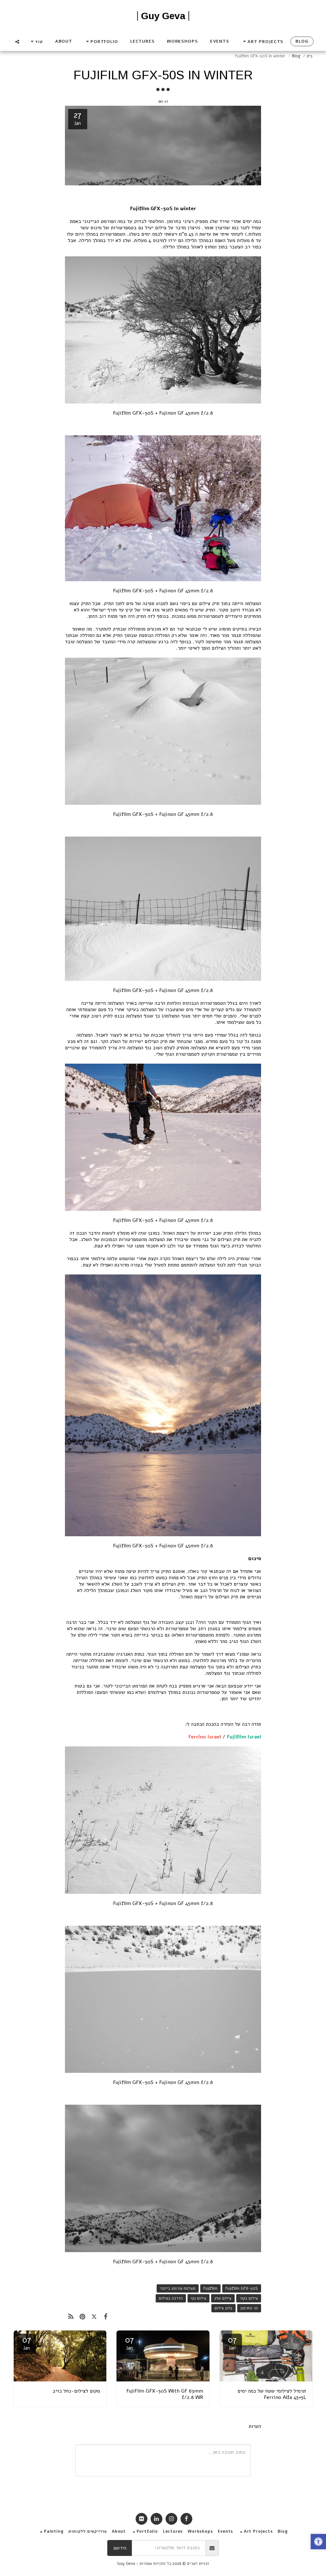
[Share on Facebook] (106, 2316)
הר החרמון (249, 2308)
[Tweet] (94, 2316)
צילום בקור (249, 2298)
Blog (296, 56)
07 (232, 2343)
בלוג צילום (223, 2308)
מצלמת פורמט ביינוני (178, 2288)
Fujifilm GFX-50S (242, 2288)
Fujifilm (210, 2288)
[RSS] (71, 2316)
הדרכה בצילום (171, 2298)
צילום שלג (223, 2298)
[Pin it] (82, 2316)
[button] (262, 42)
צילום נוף (198, 2298)
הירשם (120, 2548)
